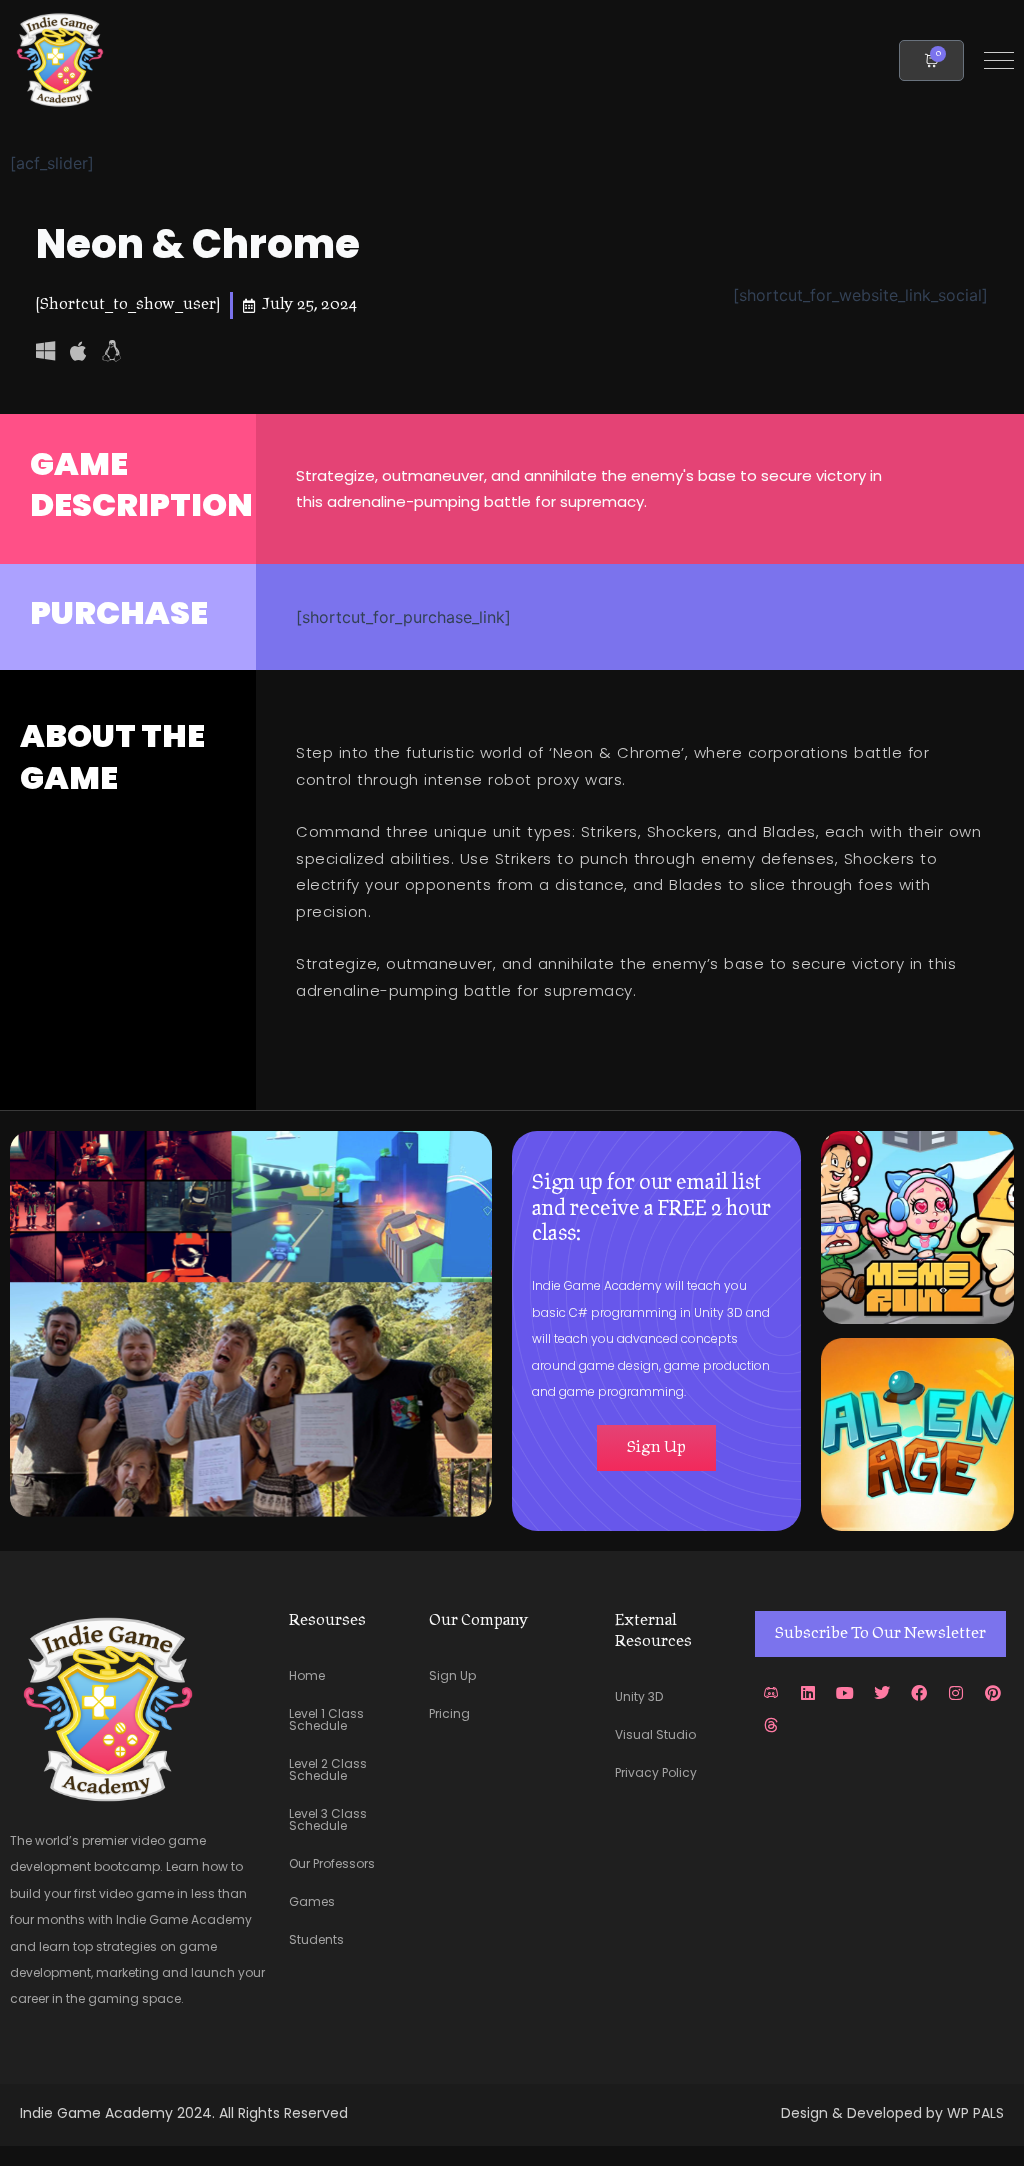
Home (307, 1675)
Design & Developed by (864, 2113)
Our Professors (332, 1863)
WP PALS (975, 2113)
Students (316, 1939)
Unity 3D (639, 1696)
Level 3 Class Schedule (328, 1819)
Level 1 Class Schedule (326, 1719)
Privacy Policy (656, 1772)
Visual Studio (655, 1734)
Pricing (449, 1713)
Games (312, 1901)
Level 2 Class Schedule (328, 1769)
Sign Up (452, 1675)
